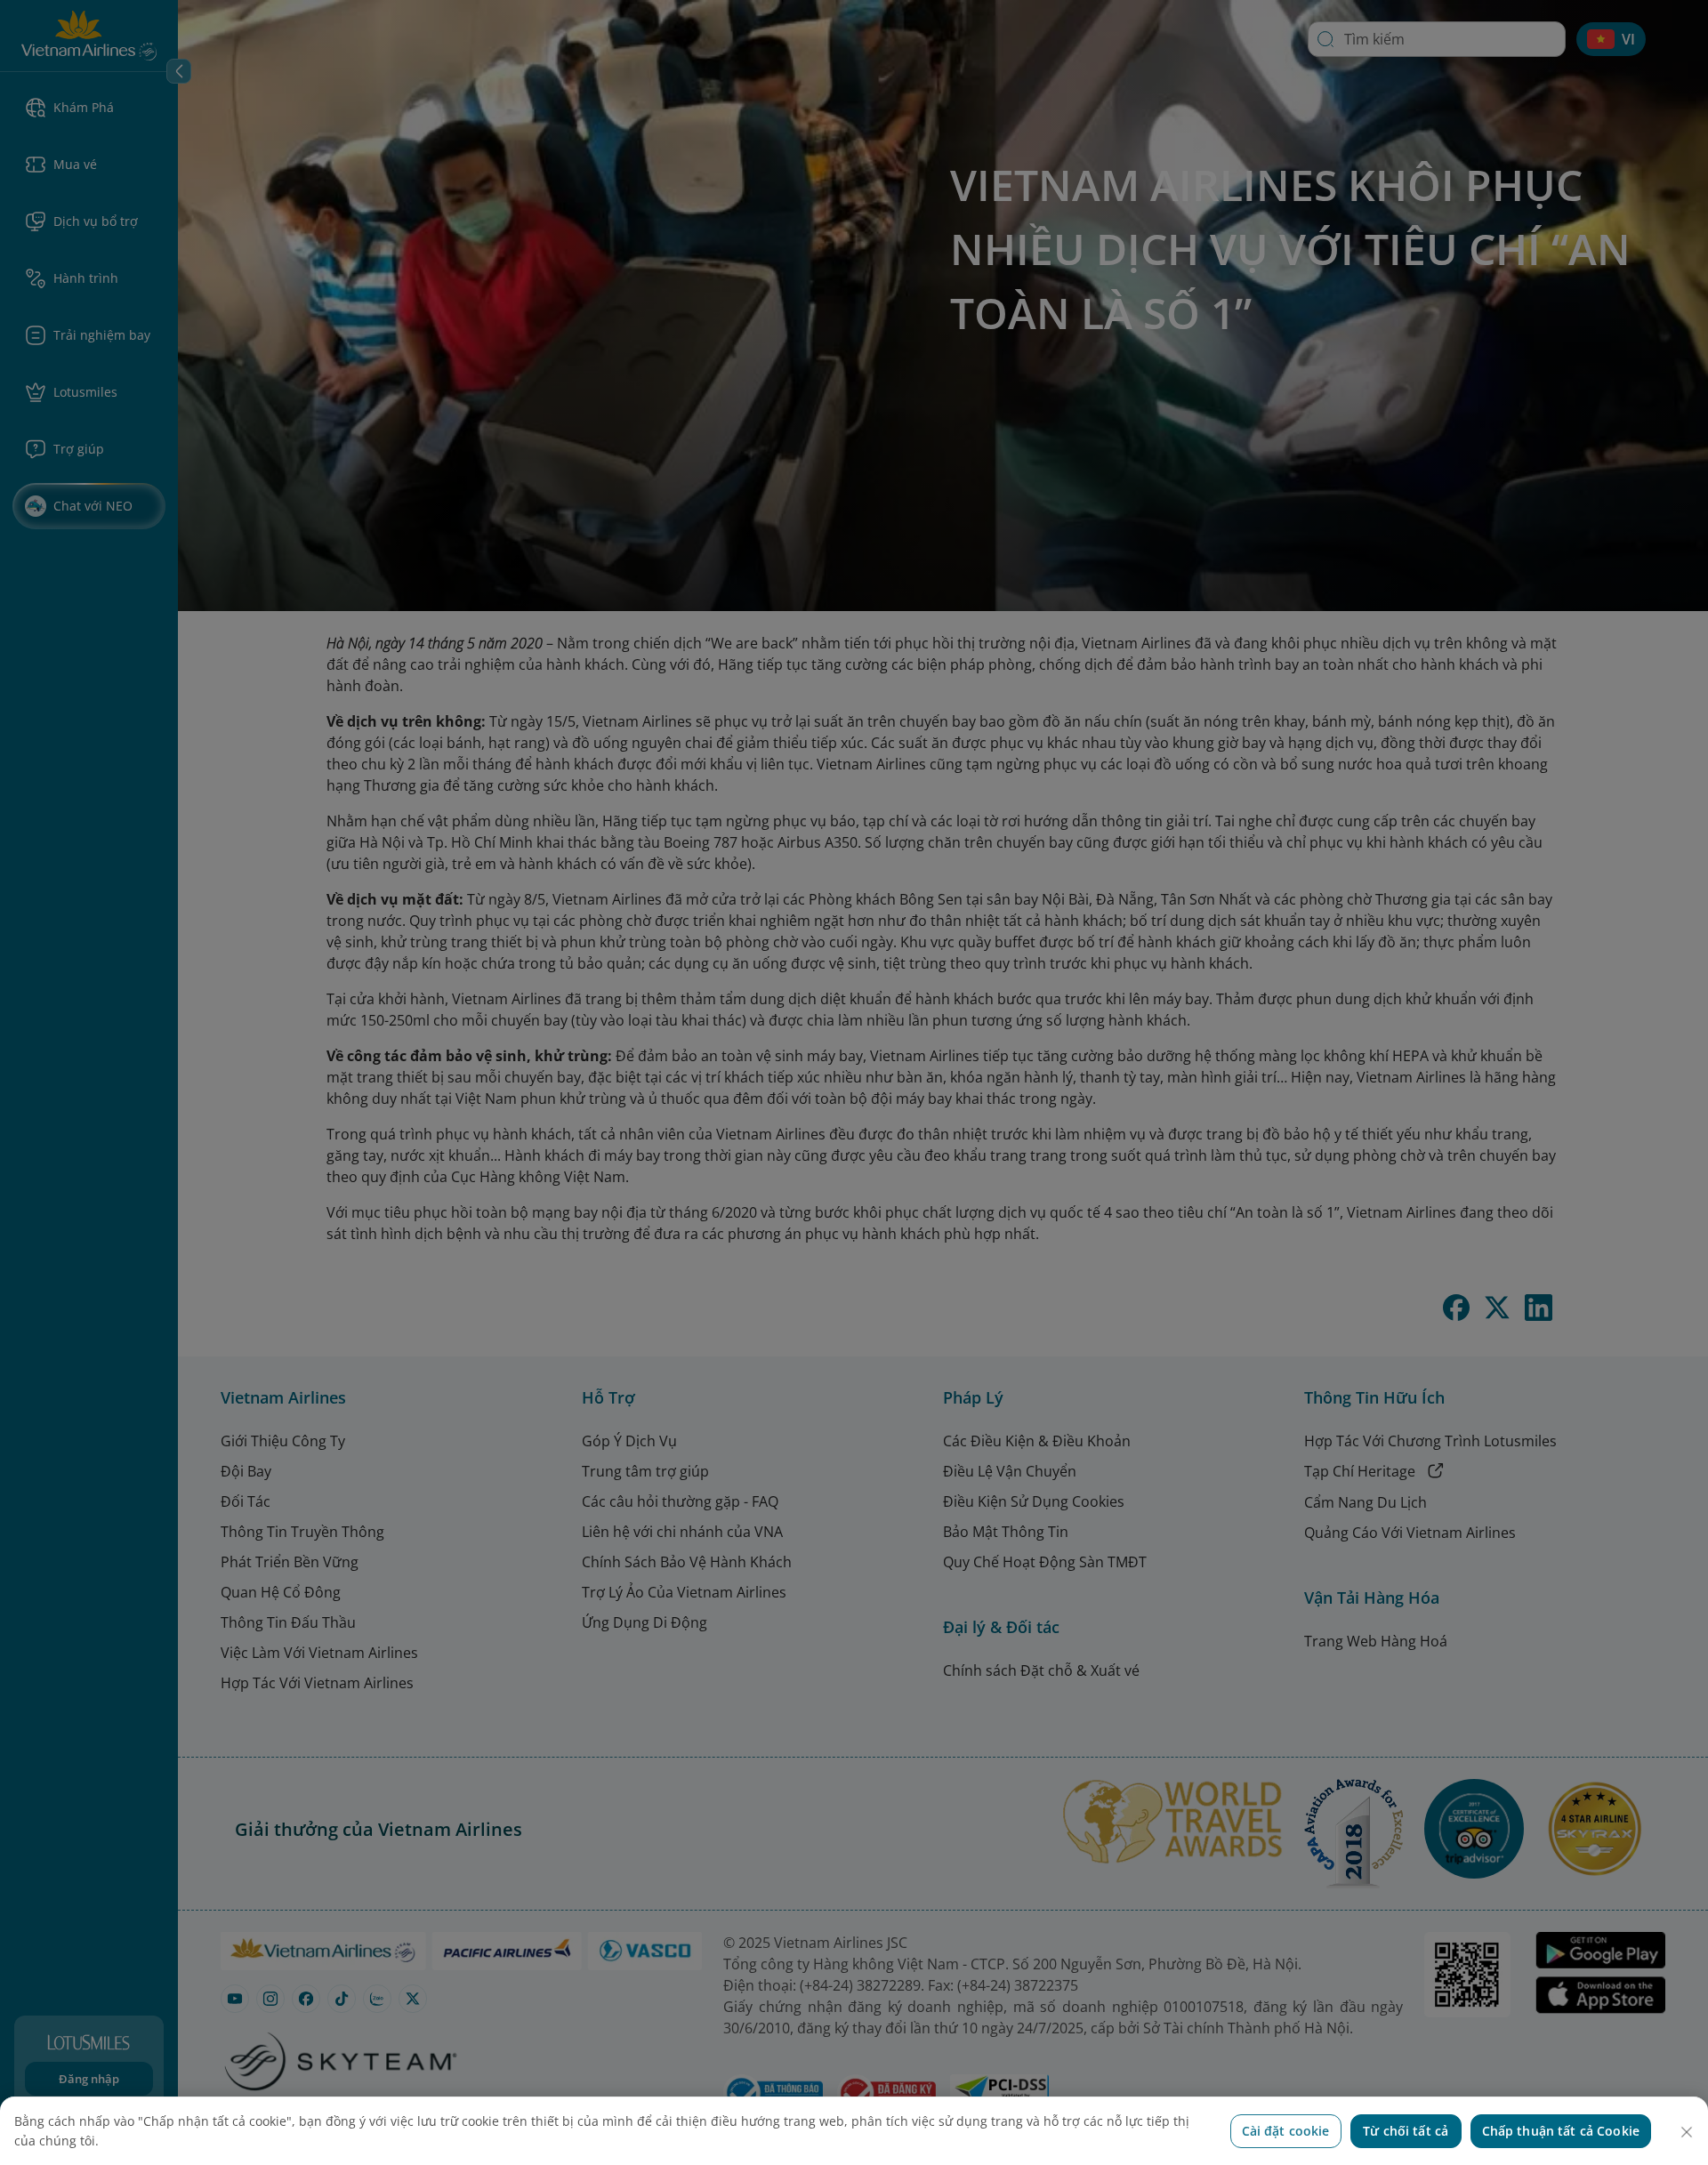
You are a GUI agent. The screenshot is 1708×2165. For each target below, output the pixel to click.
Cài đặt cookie (1286, 2131)
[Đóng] (1687, 2132)
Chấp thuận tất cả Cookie (1561, 2131)
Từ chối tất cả (1406, 2131)
